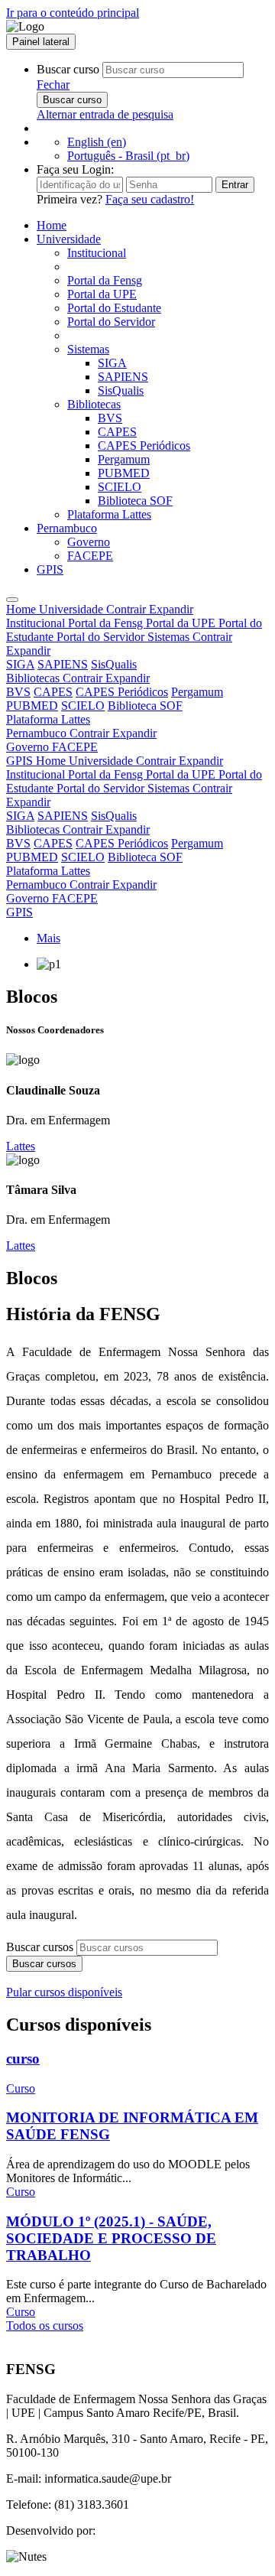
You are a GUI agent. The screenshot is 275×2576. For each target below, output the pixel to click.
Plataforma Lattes (109, 514)
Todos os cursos (45, 2326)
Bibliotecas (78, 678)
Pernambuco (81, 733)
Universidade (116, 609)
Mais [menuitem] (49, 938)
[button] (53, 85)
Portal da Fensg (105, 280)
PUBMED (124, 473)
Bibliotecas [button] (94, 404)
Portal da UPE (102, 294)
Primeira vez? (115, 199)
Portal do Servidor (111, 322)
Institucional (97, 253)
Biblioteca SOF (135, 501)
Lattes (21, 1146)
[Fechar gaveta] (12, 600)
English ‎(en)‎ (97, 142)
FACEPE (90, 556)
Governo (89, 542)
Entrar (235, 185)
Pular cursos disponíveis (64, 1992)
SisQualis (121, 390)
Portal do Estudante (114, 308)
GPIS (50, 569)
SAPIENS (123, 377)
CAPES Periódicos (144, 446)
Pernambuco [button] (67, 528)
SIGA (112, 363)
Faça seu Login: (75, 169)
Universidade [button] (69, 239)
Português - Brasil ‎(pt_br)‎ (128, 156)
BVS (110, 418)
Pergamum (124, 459)
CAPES (117, 432)
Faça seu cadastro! (150, 199)
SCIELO (120, 487)
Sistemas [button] (88, 349)
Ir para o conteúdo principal (73, 13)
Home (52, 225)
